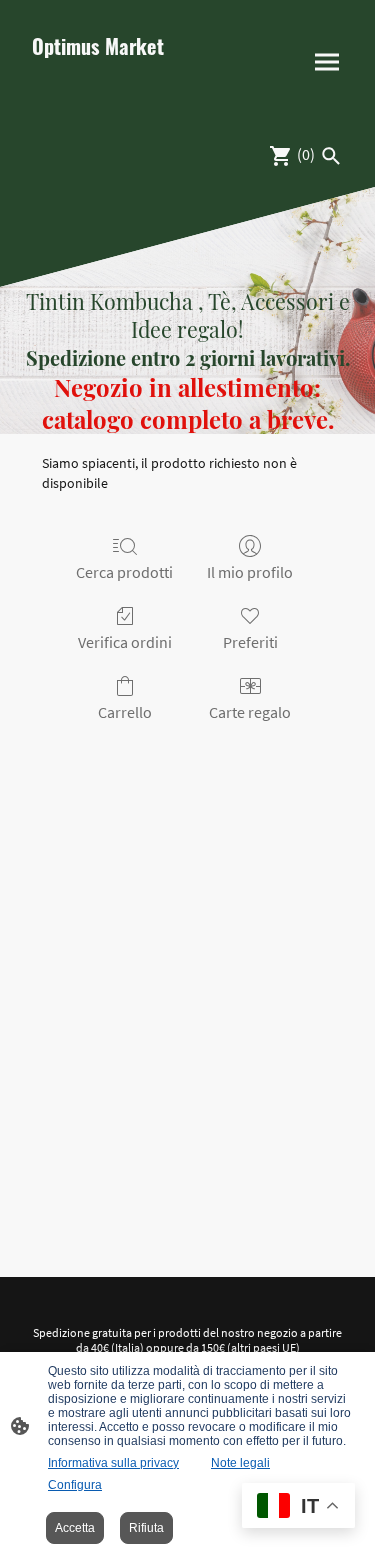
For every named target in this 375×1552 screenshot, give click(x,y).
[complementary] (298, 1507)
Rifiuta (146, 1528)
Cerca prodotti (124, 572)
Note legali (240, 1463)
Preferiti (250, 642)
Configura (75, 1485)
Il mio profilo (250, 572)
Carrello (125, 712)
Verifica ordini (125, 642)
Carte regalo (250, 712)
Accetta (75, 1528)
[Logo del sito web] (102, 94)
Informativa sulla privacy (113, 1463)
